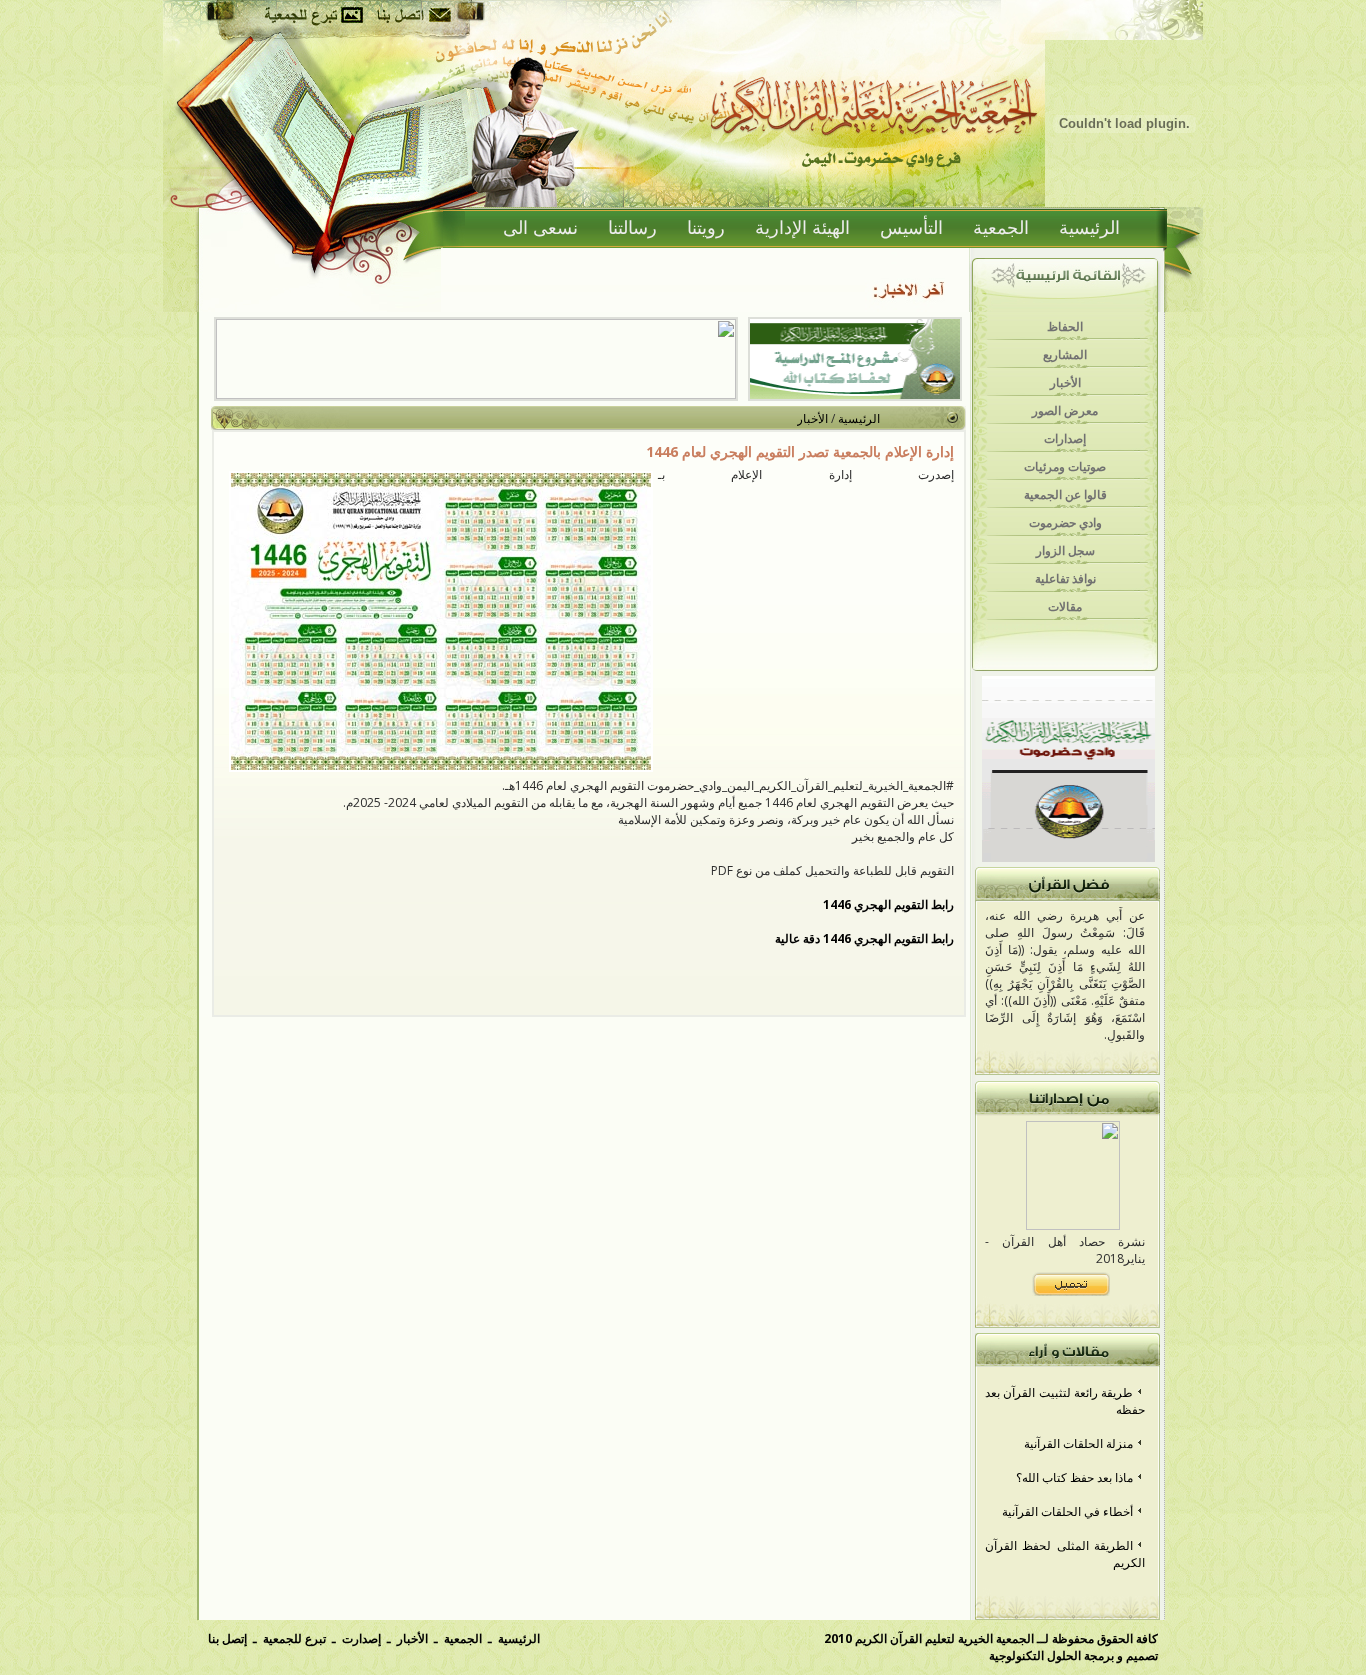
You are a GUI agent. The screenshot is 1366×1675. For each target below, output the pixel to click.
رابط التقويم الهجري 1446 (888, 904)
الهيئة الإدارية (802, 228)
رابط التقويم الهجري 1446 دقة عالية (864, 938)
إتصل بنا (227, 1638)
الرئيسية (1089, 228)
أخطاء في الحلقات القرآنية (1067, 1511)
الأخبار (812, 418)
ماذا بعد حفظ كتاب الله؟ (1074, 1477)
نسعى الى (540, 228)
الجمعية (1001, 228)
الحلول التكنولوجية (1035, 1655)
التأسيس (911, 228)
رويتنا (706, 228)
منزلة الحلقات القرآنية (1078, 1443)
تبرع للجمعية (294, 1638)
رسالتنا (632, 228)
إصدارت (361, 1638)
